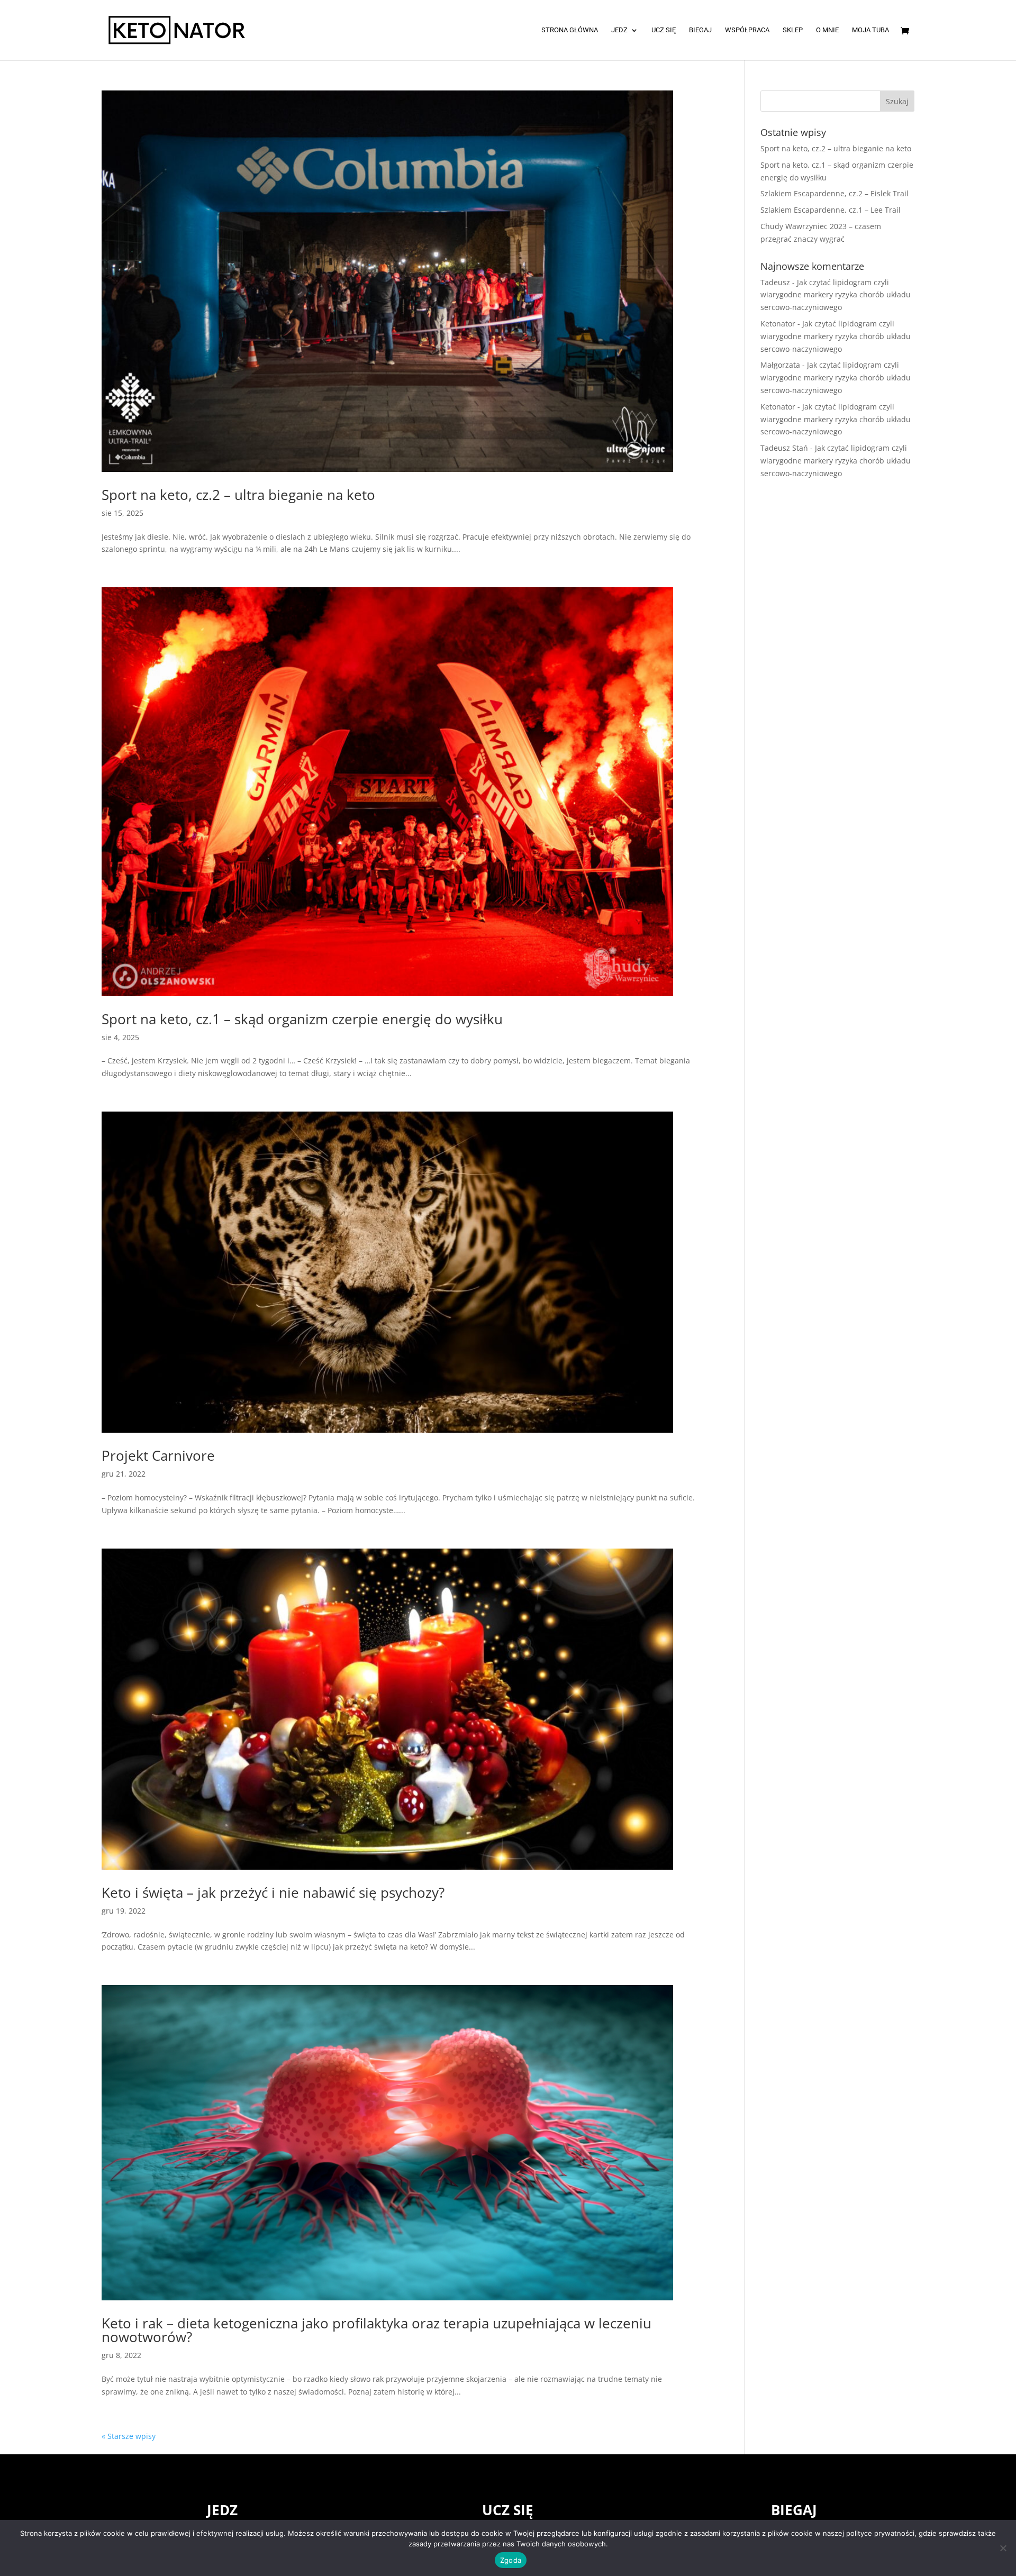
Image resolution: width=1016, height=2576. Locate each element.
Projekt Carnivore (158, 1455)
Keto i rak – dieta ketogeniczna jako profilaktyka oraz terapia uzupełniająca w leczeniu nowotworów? (377, 2330)
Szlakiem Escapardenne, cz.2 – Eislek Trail (834, 193)
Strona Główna (570, 30)
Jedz (619, 30)
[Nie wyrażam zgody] (1003, 2548)
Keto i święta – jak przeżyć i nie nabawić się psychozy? (273, 1892)
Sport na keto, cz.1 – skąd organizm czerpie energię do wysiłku (302, 1019)
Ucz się (664, 30)
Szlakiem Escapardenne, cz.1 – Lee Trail (831, 210)
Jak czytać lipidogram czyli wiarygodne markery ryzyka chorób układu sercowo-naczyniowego (836, 295)
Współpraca (747, 30)
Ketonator (778, 324)
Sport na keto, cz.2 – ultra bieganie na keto (238, 495)
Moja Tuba (870, 30)
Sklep (793, 30)
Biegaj (700, 30)
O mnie (827, 30)
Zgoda (511, 2560)
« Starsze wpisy (129, 2436)
